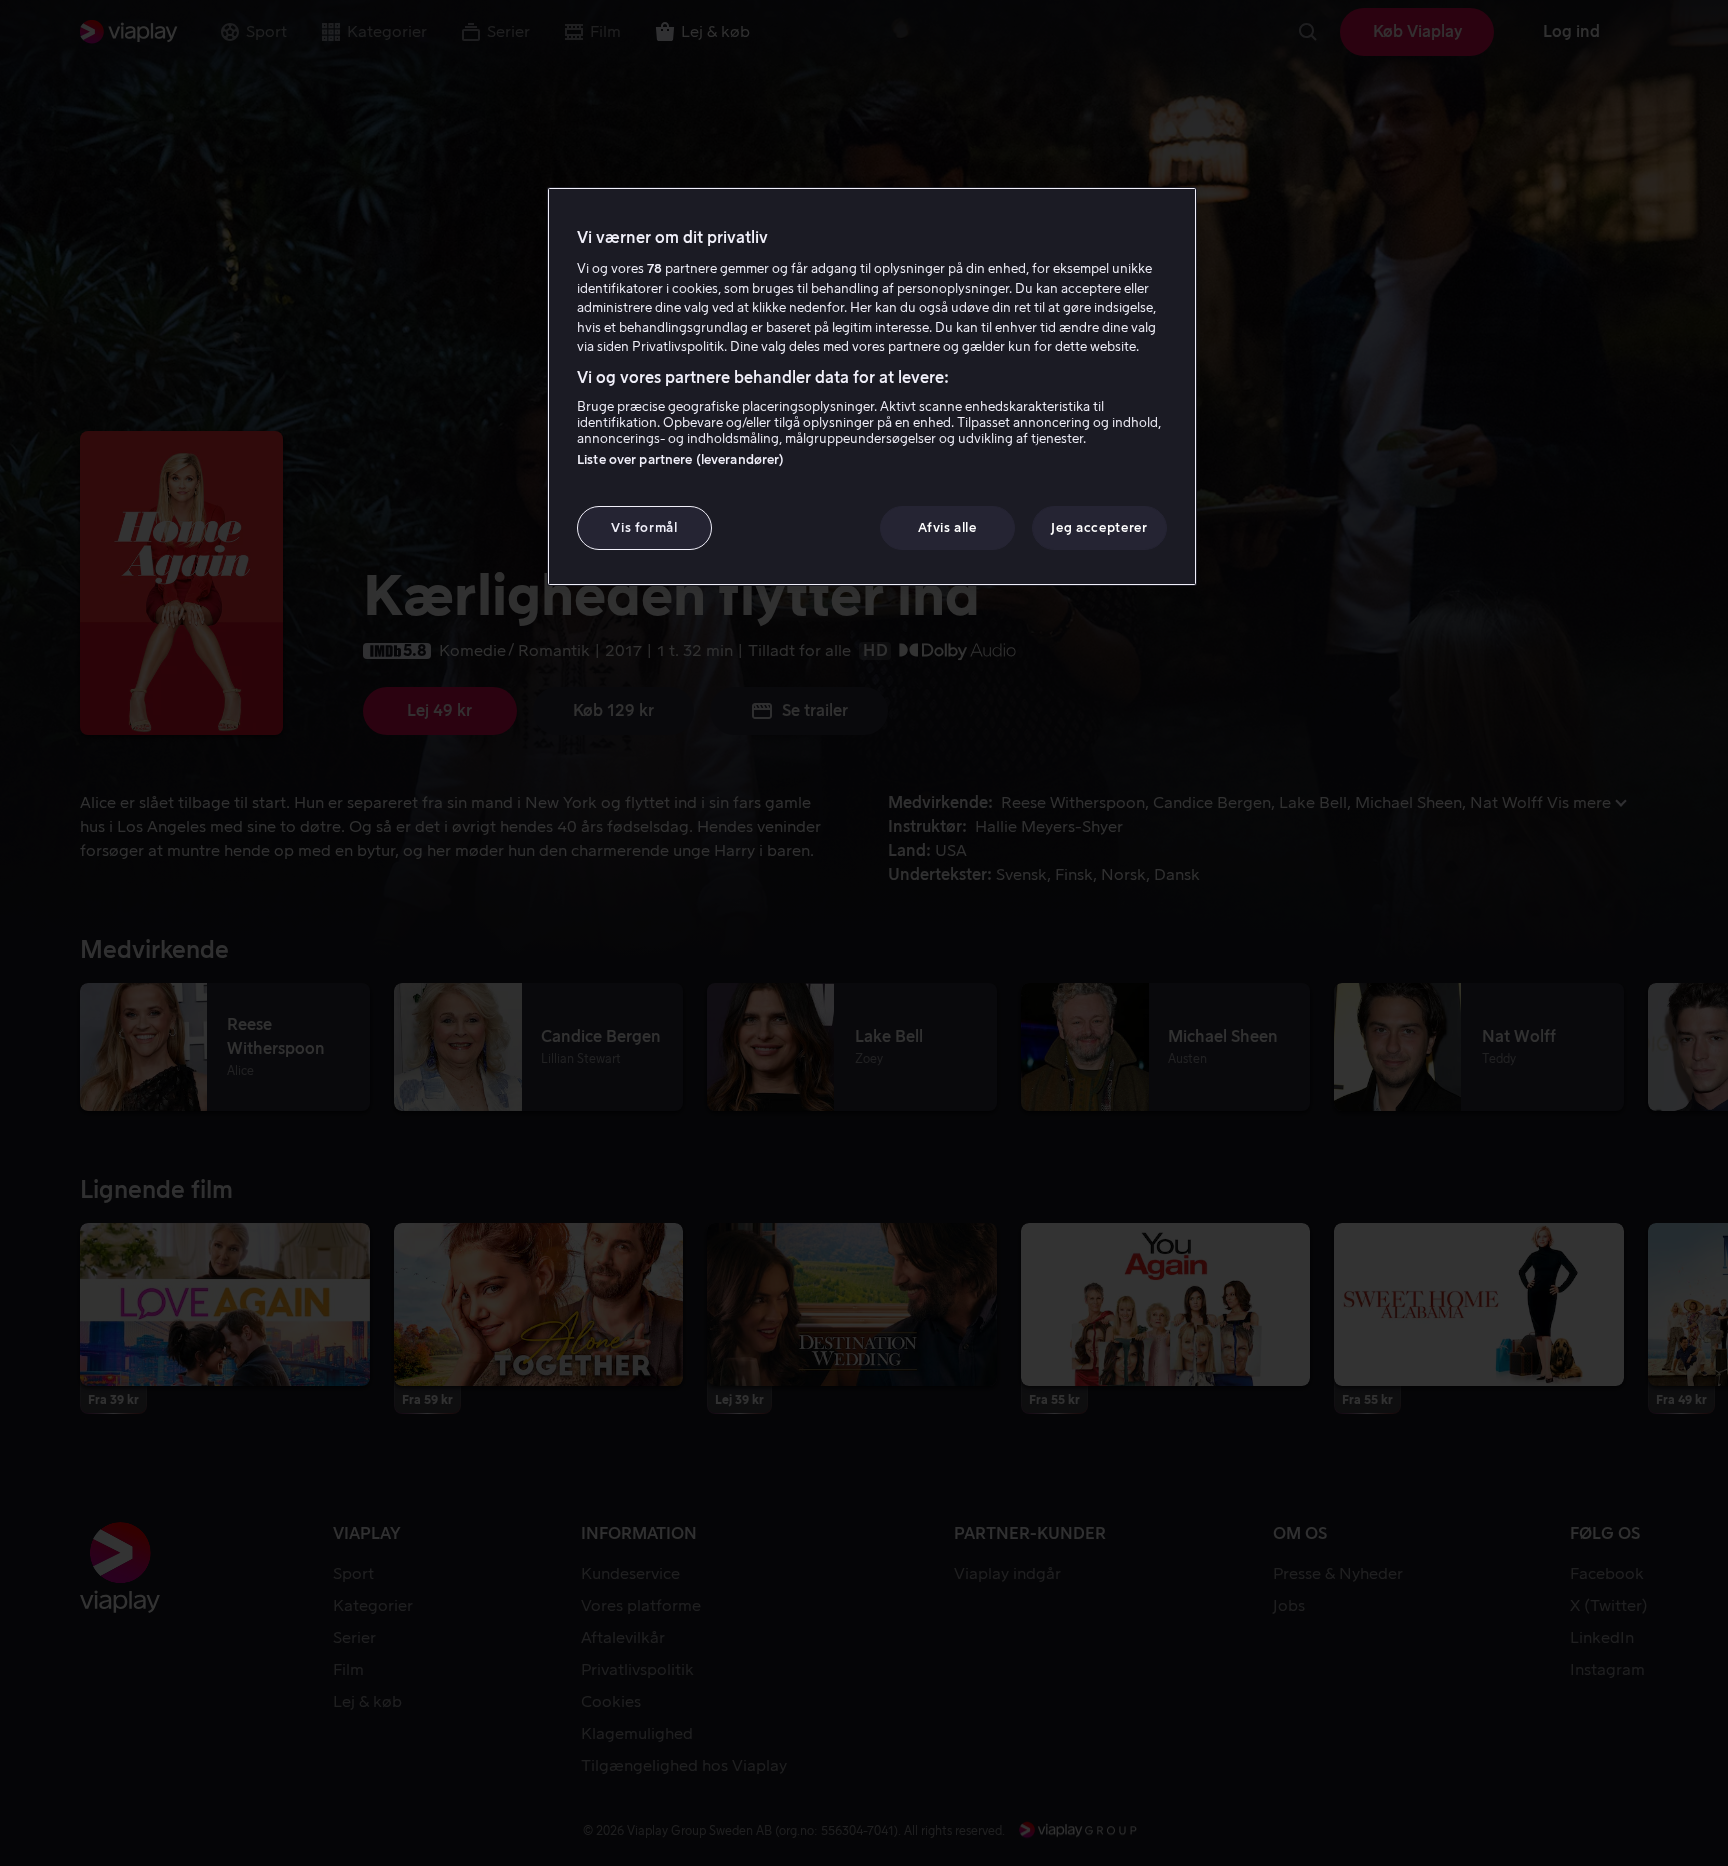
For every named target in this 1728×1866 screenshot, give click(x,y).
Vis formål (644, 527)
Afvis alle (947, 527)
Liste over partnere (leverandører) (680, 459)
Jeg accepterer (1099, 527)
